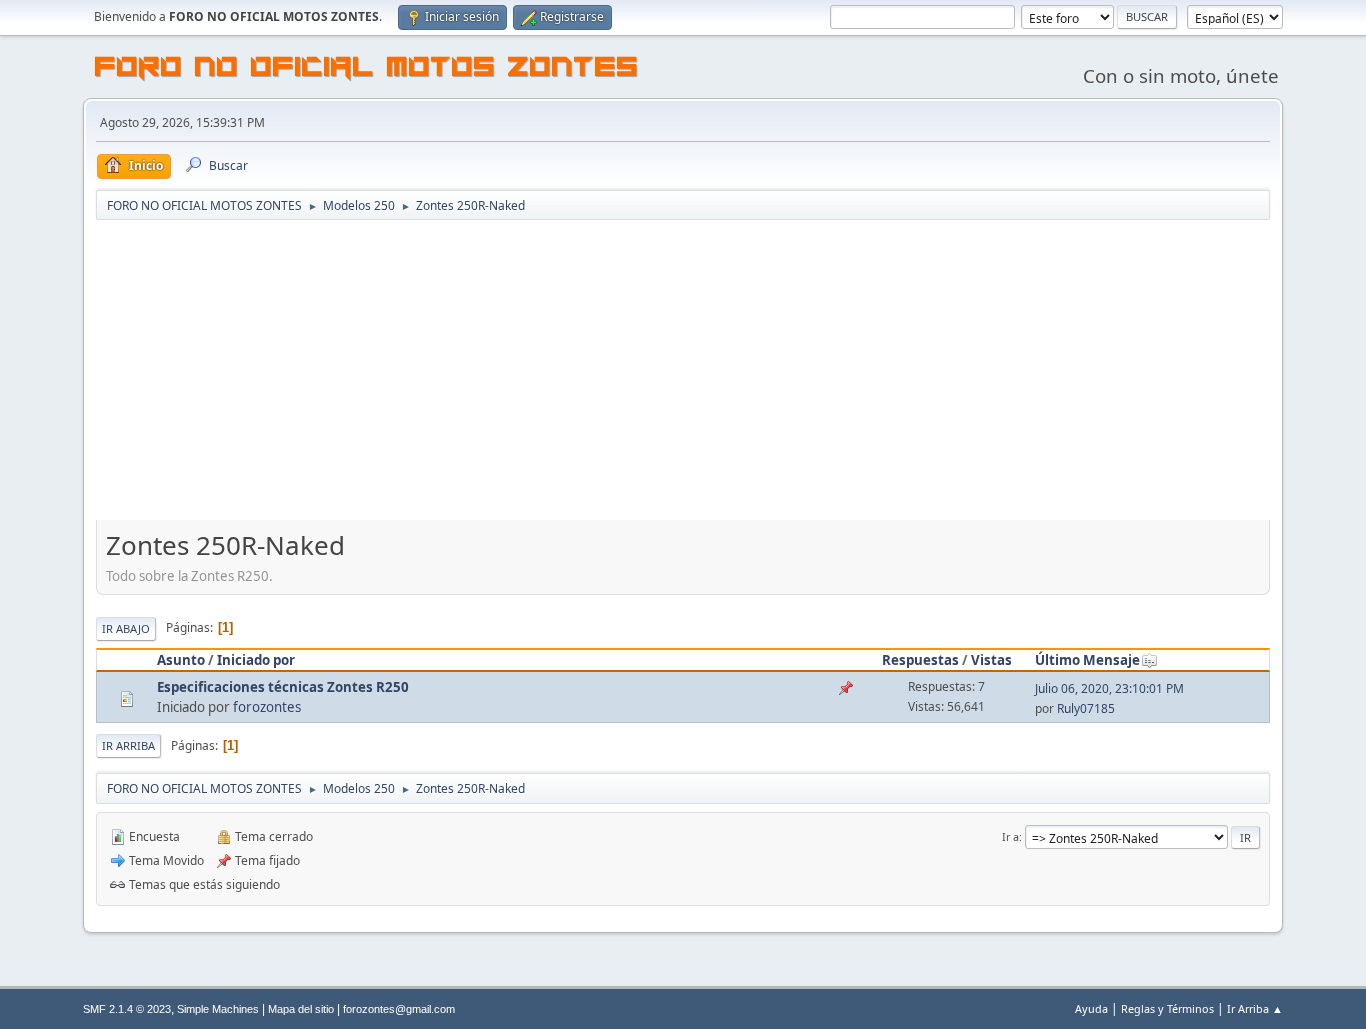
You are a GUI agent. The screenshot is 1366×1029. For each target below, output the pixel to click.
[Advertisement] (683, 372)
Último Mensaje (1087, 660)
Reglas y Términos (1167, 1008)
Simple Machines (218, 1009)
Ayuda (1091, 1008)
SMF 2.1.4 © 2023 (127, 1009)
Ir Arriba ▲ (1255, 1008)
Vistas (991, 660)
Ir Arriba (128, 745)
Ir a (1010, 836)
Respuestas (920, 660)
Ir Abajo (126, 628)
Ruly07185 (1086, 708)
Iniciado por (256, 660)
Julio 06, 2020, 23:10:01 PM (1109, 688)
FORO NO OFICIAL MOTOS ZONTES (367, 70)
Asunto (181, 660)
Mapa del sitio (301, 1009)
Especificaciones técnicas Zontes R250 (283, 687)
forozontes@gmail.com (399, 1009)
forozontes (267, 707)
